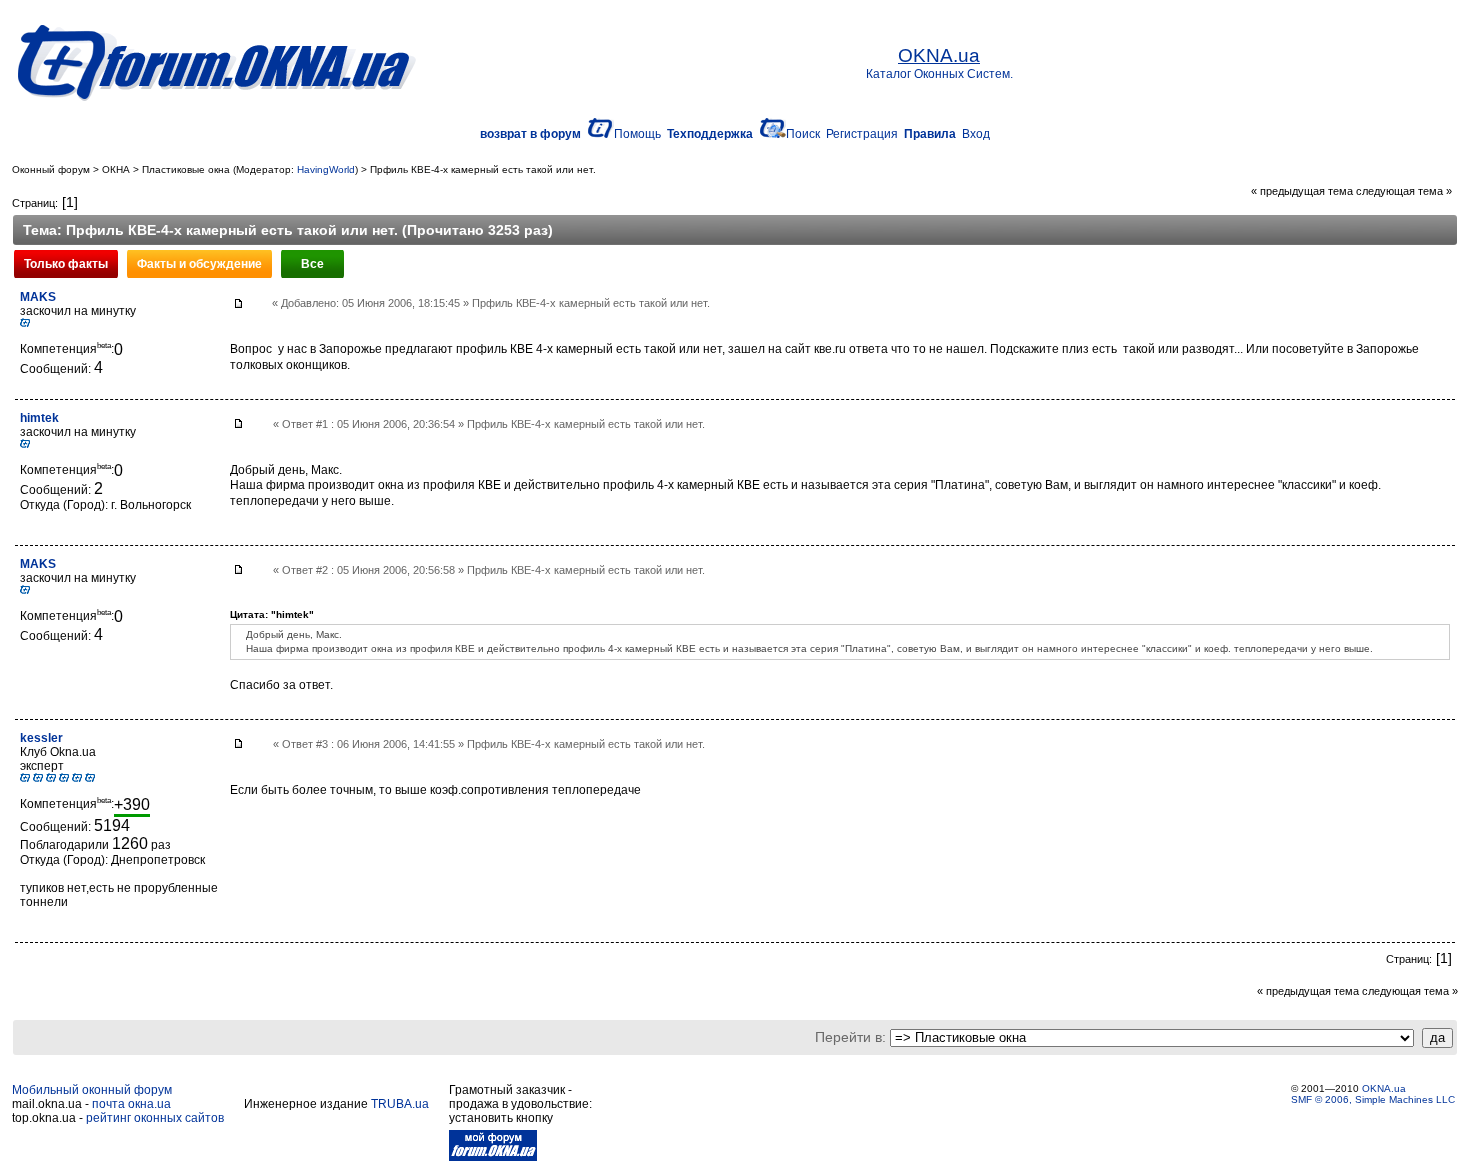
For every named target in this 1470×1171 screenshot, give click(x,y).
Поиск (803, 134)
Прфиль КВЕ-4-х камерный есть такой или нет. (483, 169)
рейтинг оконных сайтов (155, 1118)
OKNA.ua (1384, 1088)
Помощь (637, 134)
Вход (976, 134)
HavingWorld (326, 169)
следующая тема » (1404, 191)
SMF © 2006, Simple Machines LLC (1373, 1099)
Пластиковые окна (186, 169)
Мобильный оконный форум (92, 1090)
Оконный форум (51, 169)
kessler (41, 738)
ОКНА (116, 169)
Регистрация (862, 134)
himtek (39, 418)
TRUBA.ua (400, 1104)
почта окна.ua (131, 1104)
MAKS (38, 297)
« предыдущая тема (1302, 191)
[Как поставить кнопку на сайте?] (493, 1157)
